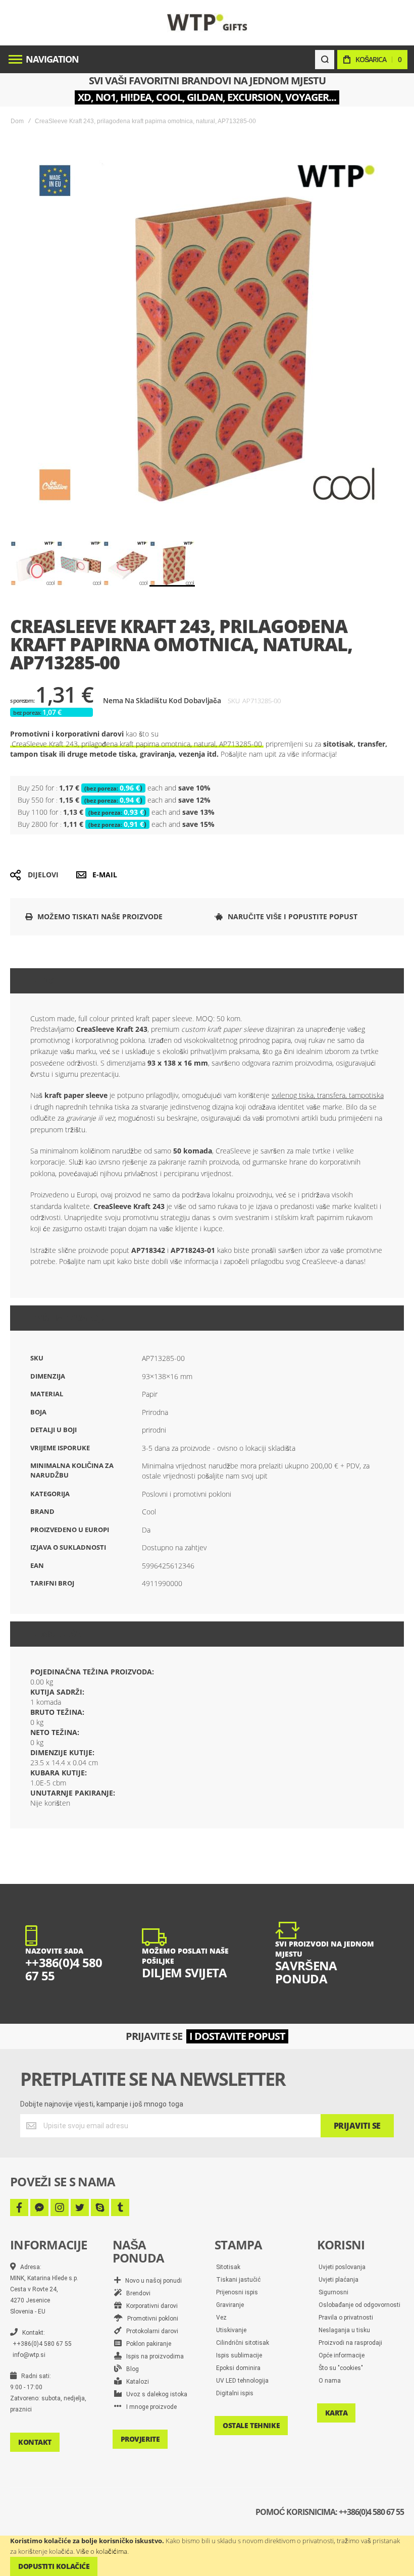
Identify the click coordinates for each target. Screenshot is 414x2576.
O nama (330, 2381)
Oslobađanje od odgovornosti (359, 2305)
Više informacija (72, 1318)
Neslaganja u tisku (344, 2330)
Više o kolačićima (102, 2551)
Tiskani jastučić (238, 2280)
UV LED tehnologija (242, 2381)
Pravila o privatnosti (346, 2318)
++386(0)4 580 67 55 (42, 2344)
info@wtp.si (29, 2355)
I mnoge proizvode (149, 2407)
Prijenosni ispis (237, 2292)
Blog (130, 2369)
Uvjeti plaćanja (339, 2280)
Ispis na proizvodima (153, 2356)
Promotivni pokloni (150, 2319)
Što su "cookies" (341, 2368)
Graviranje (230, 2305)
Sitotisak (228, 2267)
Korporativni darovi (150, 2306)
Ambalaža (58, 1634)
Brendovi (136, 2293)
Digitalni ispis (235, 2393)
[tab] (207, 981)
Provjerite (140, 2439)
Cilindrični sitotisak (243, 2343)
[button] (33, 563)
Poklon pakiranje (146, 2344)
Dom (17, 121)
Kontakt (35, 2442)
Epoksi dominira (238, 2368)
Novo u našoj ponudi (151, 2281)
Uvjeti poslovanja (342, 2267)
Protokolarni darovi (150, 2331)
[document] (207, 2556)
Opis (44, 981)
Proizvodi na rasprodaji (350, 2343)
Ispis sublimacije (239, 2355)
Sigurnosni (333, 2292)
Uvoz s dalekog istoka (154, 2394)
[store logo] (207, 22)
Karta (337, 2413)
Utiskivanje (231, 2330)
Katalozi (135, 2382)
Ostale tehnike (251, 2425)
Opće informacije (342, 2355)
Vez (221, 2318)
